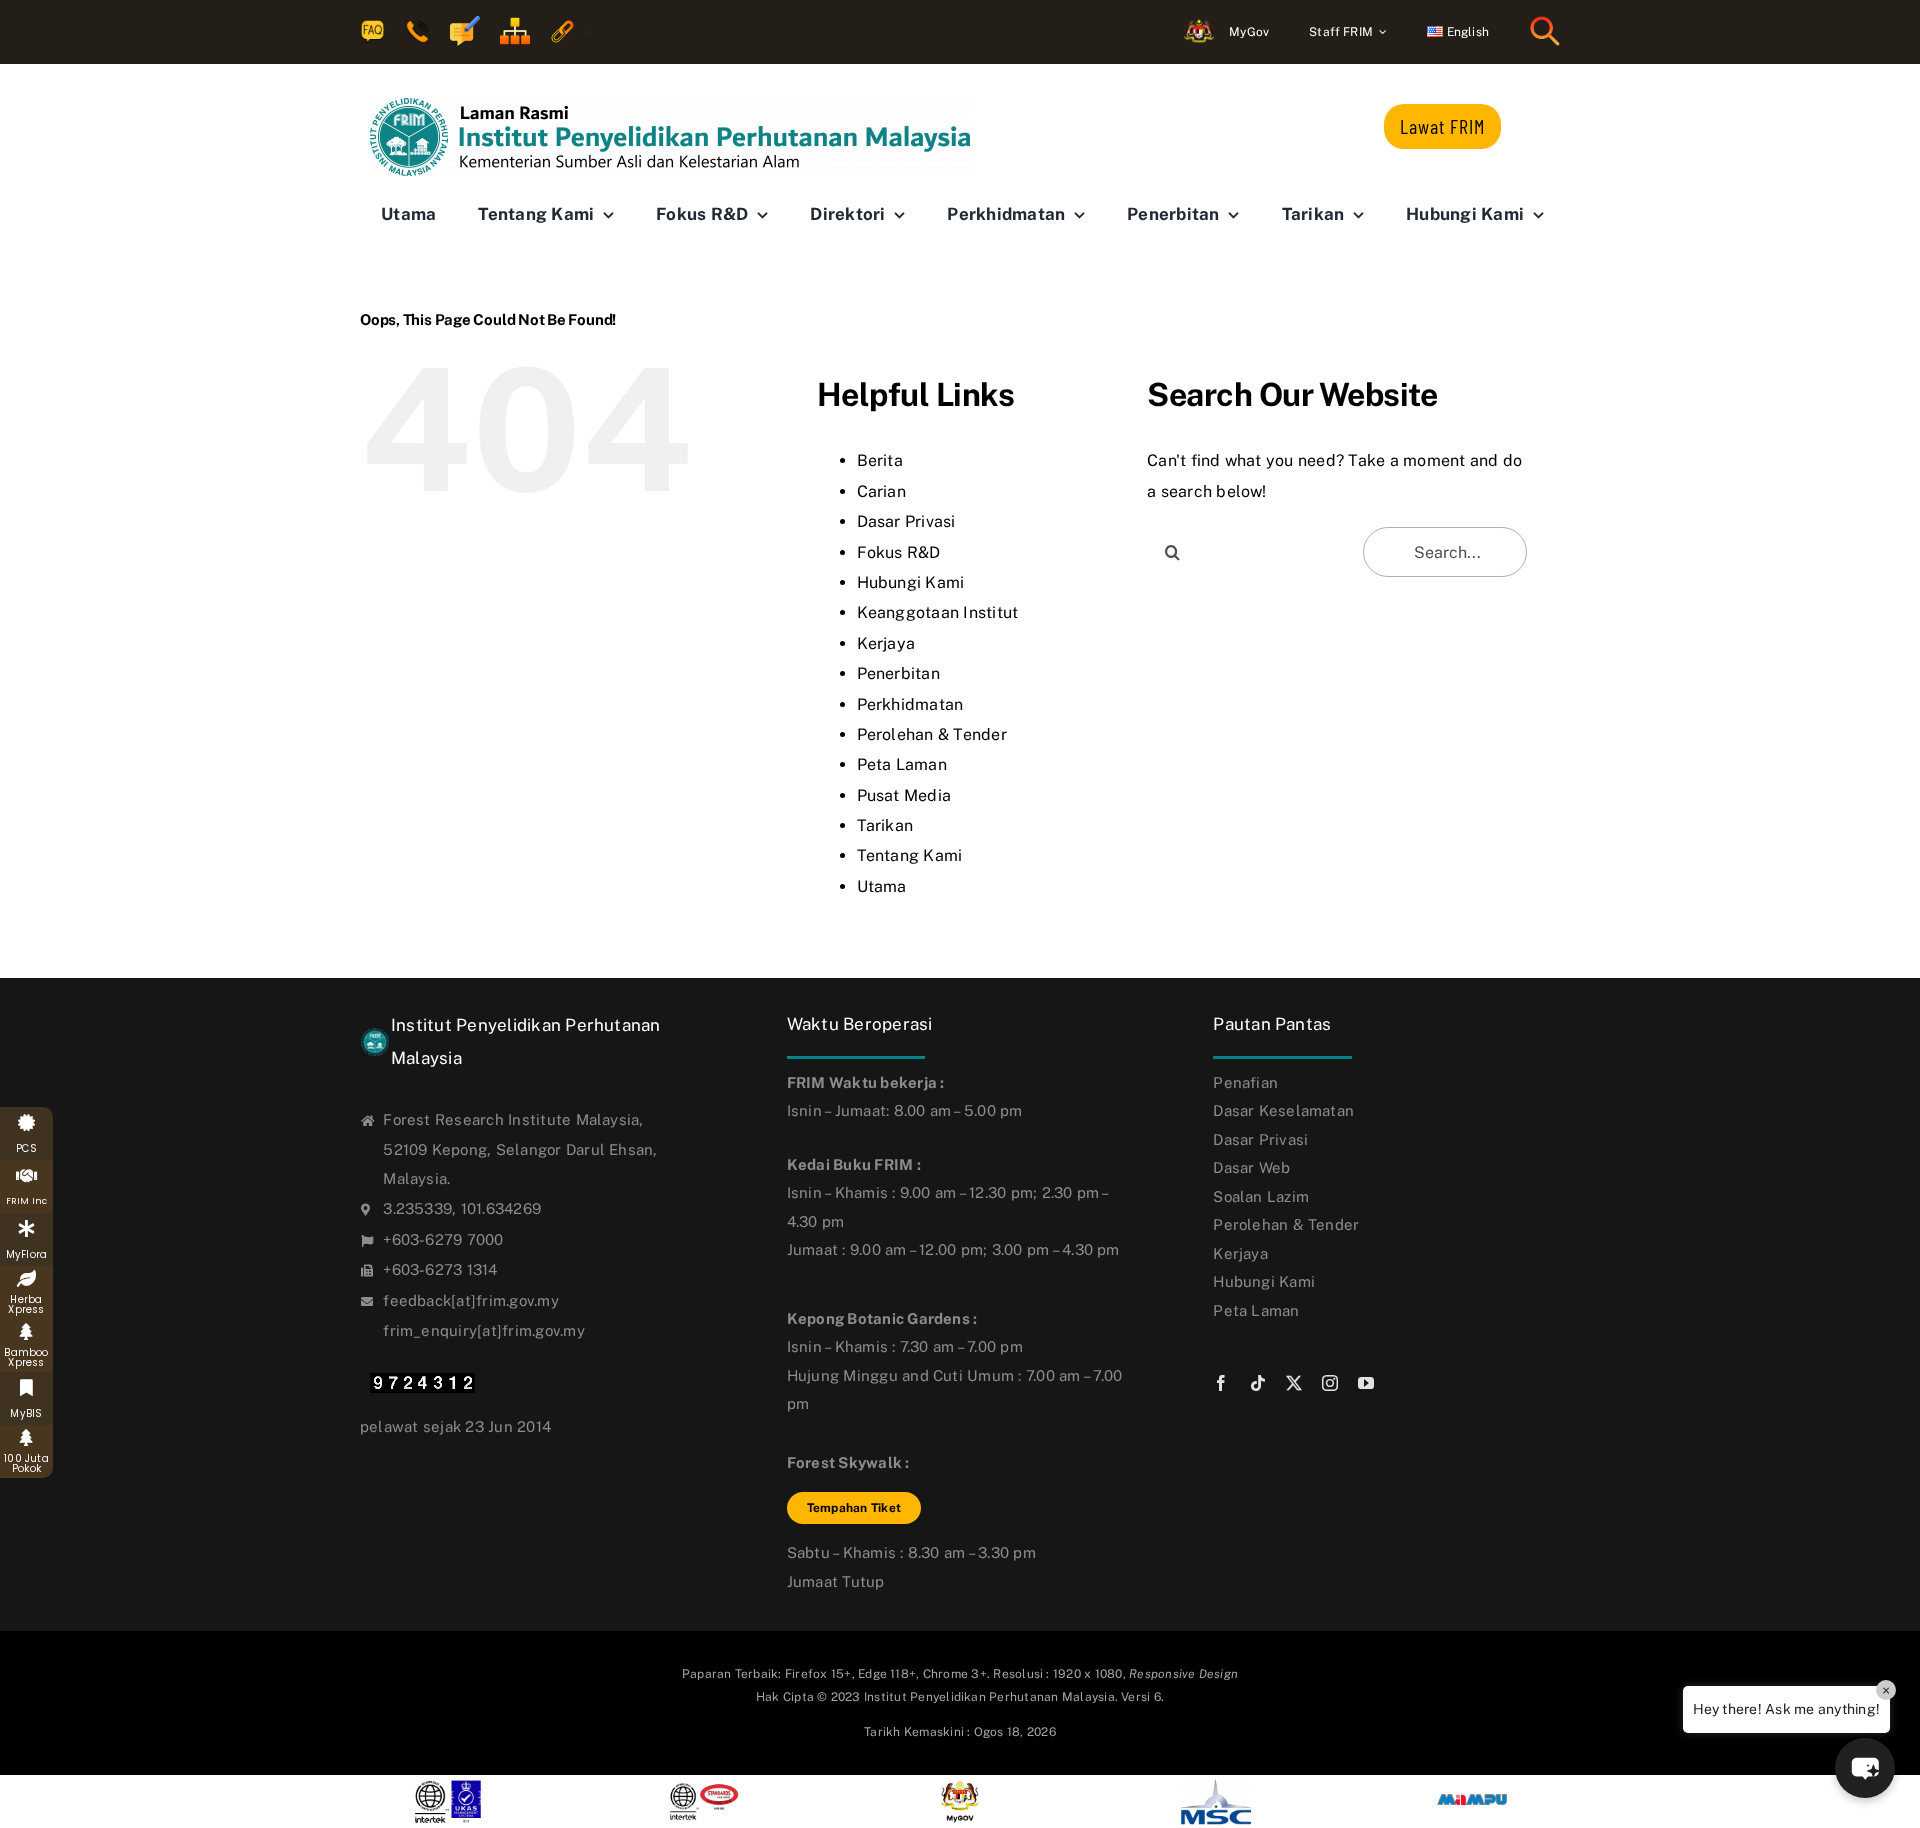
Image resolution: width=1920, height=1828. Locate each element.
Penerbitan (898, 673)
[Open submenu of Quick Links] (584, 32)
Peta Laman (902, 764)
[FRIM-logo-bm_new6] (670, 105)
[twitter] (1294, 1383)
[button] (1865, 1768)
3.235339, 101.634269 (462, 1208)
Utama (882, 886)
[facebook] (1221, 1383)
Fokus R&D (899, 552)
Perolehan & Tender (932, 734)
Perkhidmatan (910, 704)
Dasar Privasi (906, 521)
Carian (881, 491)
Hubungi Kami (911, 582)
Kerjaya (886, 643)
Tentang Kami (910, 855)
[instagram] (1330, 1383)
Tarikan (885, 825)
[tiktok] (1258, 1383)
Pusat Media (904, 795)
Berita (880, 460)
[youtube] (1366, 1383)
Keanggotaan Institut (938, 612)
